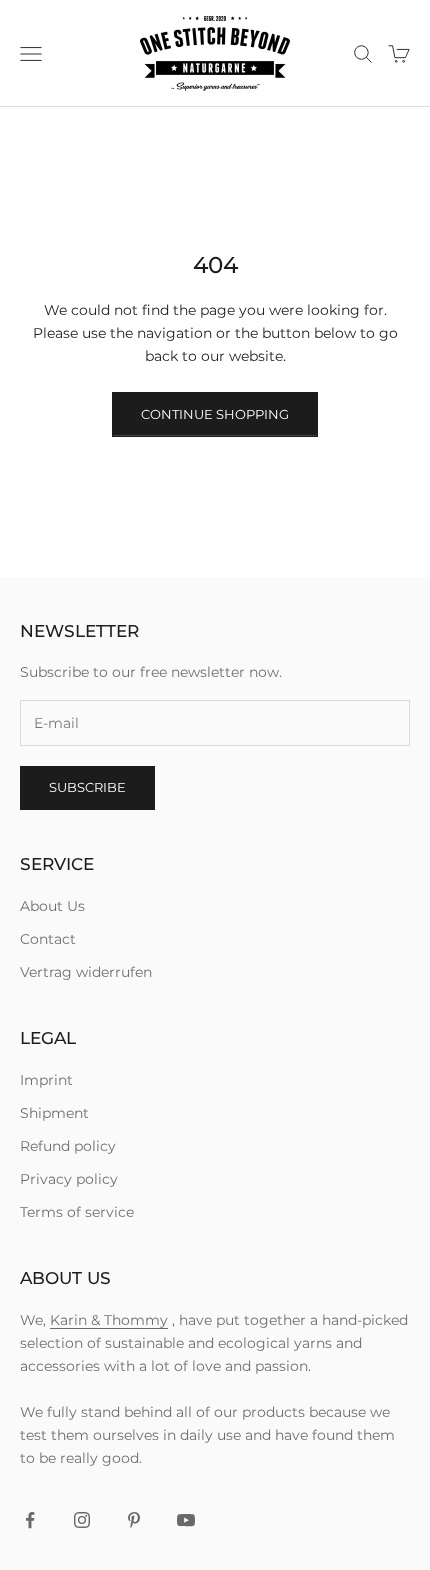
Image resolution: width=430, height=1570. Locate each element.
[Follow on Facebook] (30, 1520)
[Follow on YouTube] (186, 1520)
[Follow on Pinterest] (134, 1520)
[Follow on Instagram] (82, 1520)
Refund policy (68, 1146)
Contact (48, 939)
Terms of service (77, 1212)
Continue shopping (215, 414)
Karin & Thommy (109, 1320)
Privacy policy (69, 1179)
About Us (52, 906)
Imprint (46, 1080)
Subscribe (87, 787)
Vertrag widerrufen (86, 972)
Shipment (54, 1113)
